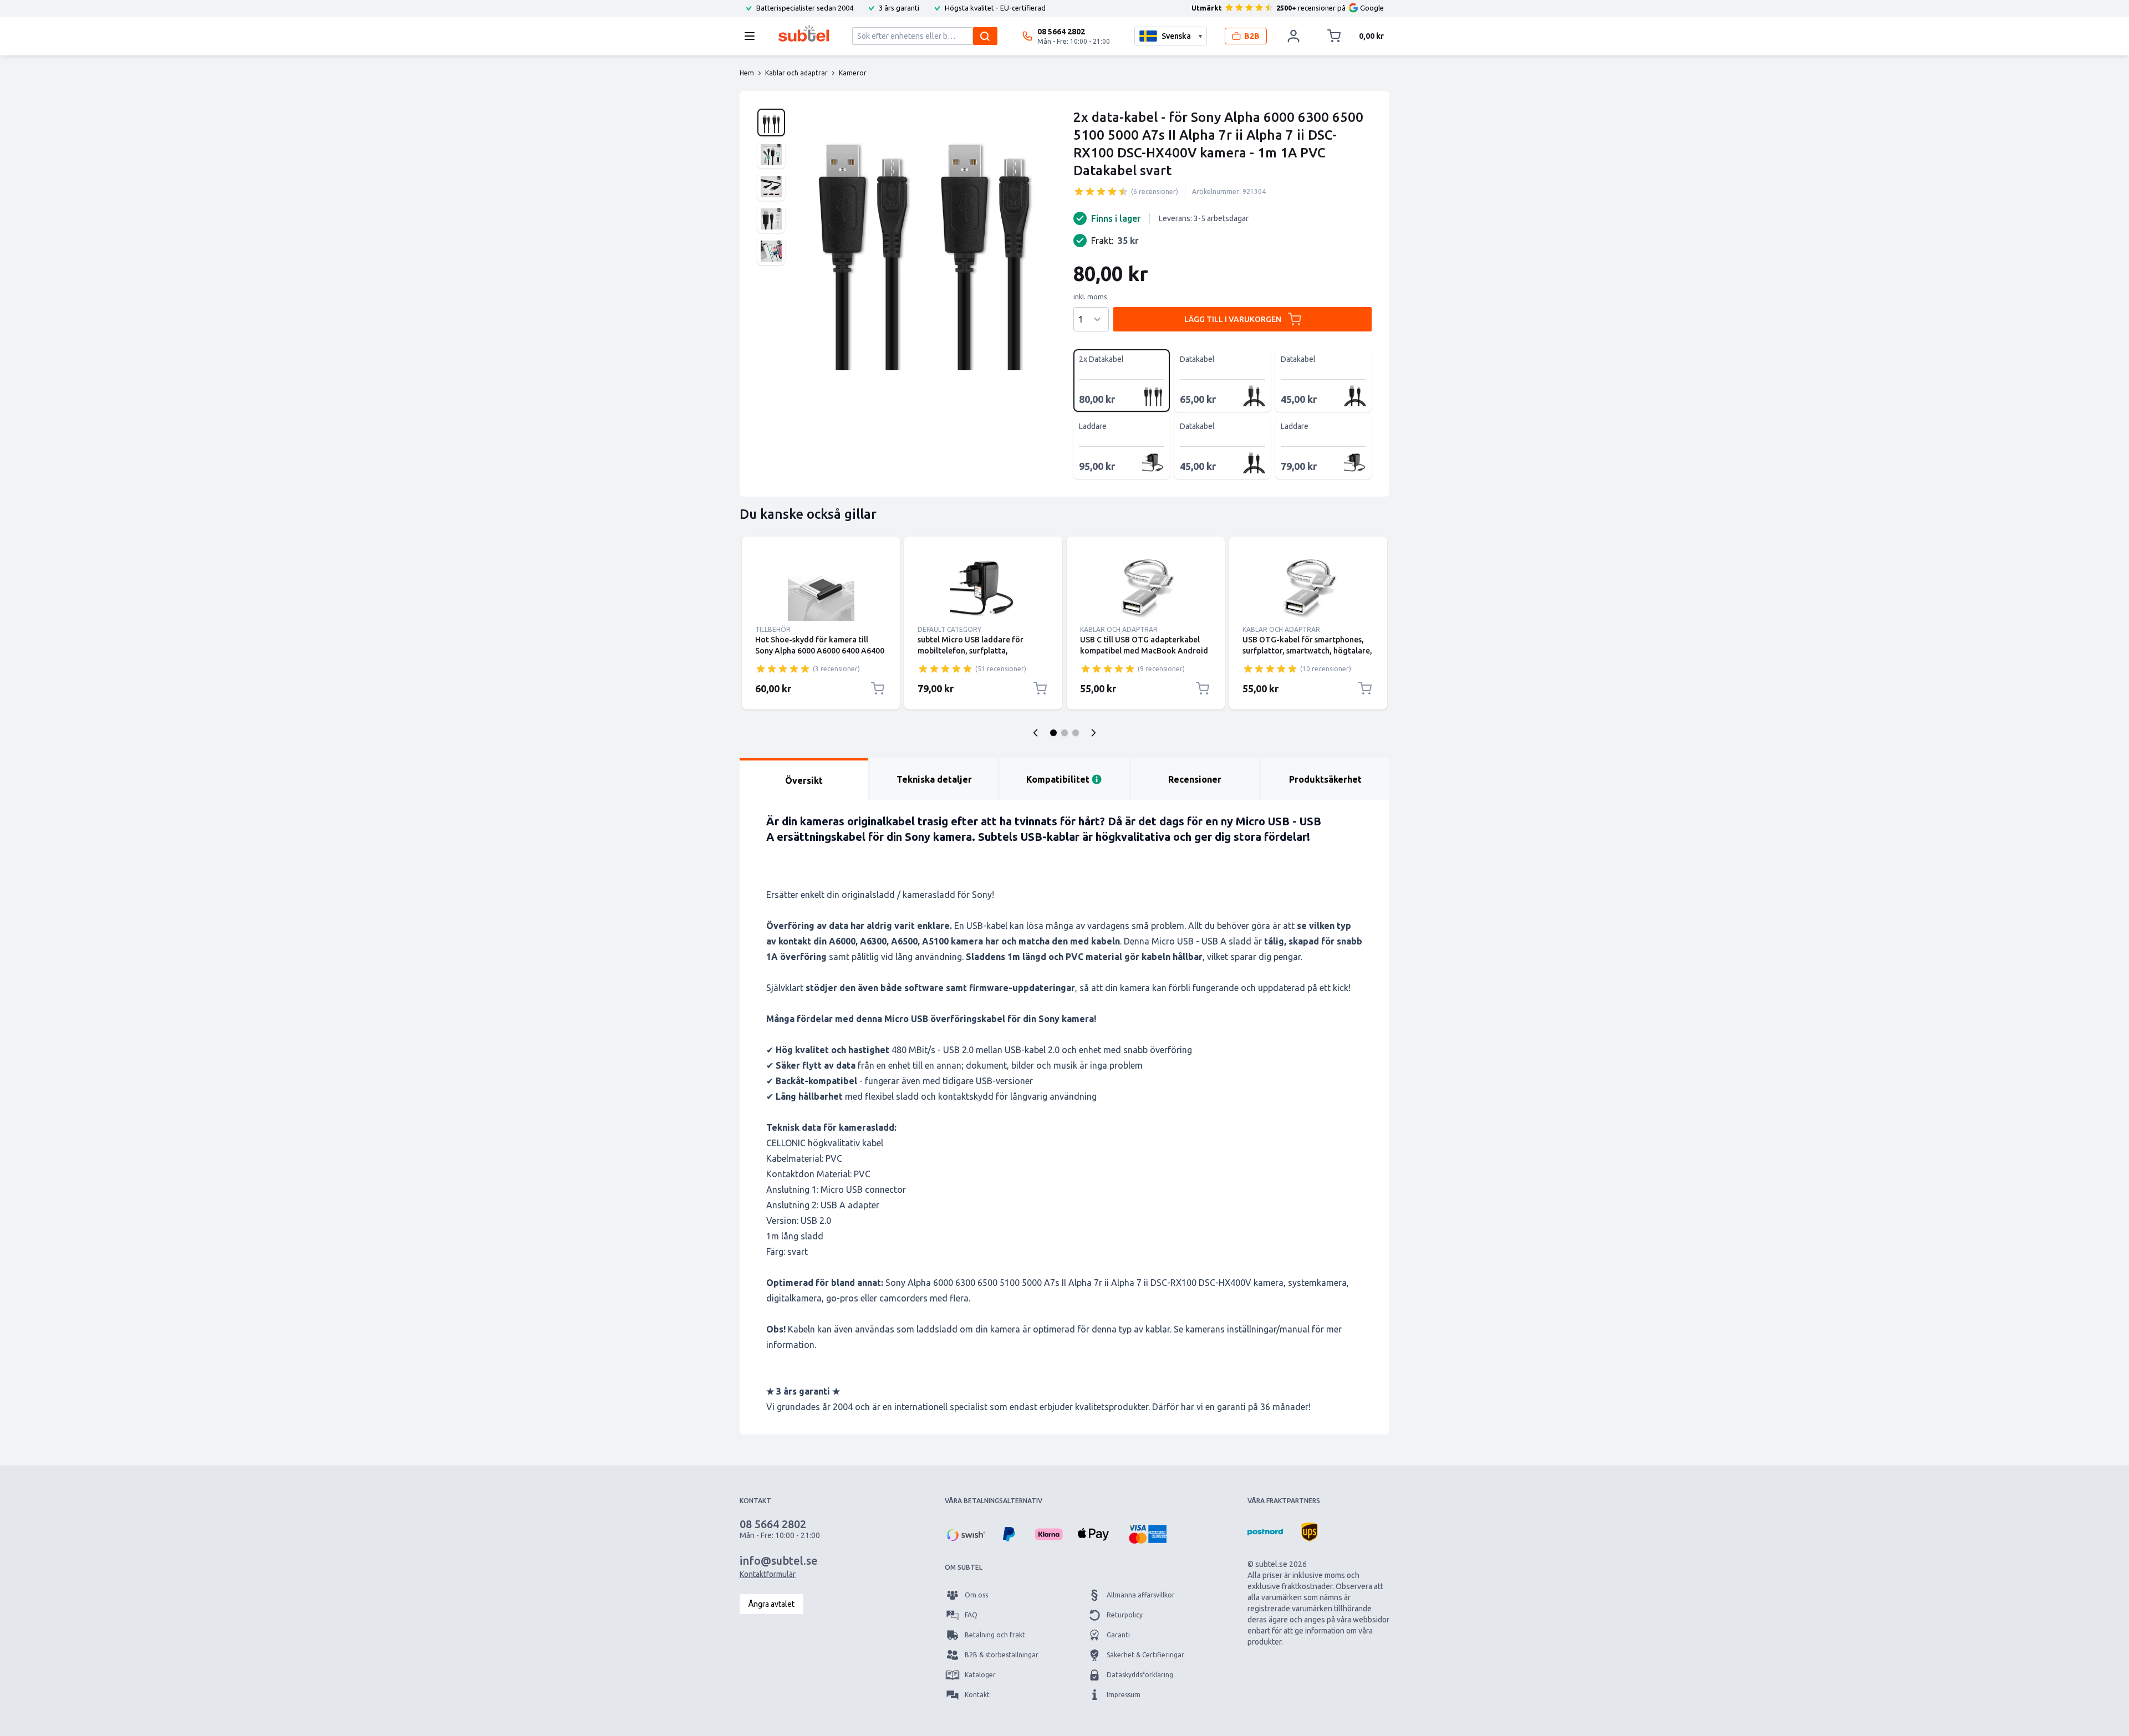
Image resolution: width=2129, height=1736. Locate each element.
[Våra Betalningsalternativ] (965, 1534)
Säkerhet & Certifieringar (1145, 1655)
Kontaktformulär (768, 1574)
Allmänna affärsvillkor (1141, 1595)
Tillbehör (773, 629)
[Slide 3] (1076, 733)
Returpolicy (1125, 1615)
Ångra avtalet (771, 1604)
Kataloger (980, 1675)
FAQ (971, 1615)
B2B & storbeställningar (1002, 1655)
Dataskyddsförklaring (1140, 1675)
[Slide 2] (1064, 733)
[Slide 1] (1053, 733)
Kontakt (977, 1695)
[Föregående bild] (1036, 733)
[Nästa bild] (1093, 733)
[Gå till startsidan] (804, 33)
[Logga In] (1293, 36)
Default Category (949, 629)
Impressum (1124, 1695)
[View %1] (771, 122)
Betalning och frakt (995, 1635)
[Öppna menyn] (753, 36)
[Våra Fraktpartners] (1265, 1532)
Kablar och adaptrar (1119, 629)
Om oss (976, 1595)
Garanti (1118, 1635)
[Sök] (985, 36)
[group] (1101, 191)
